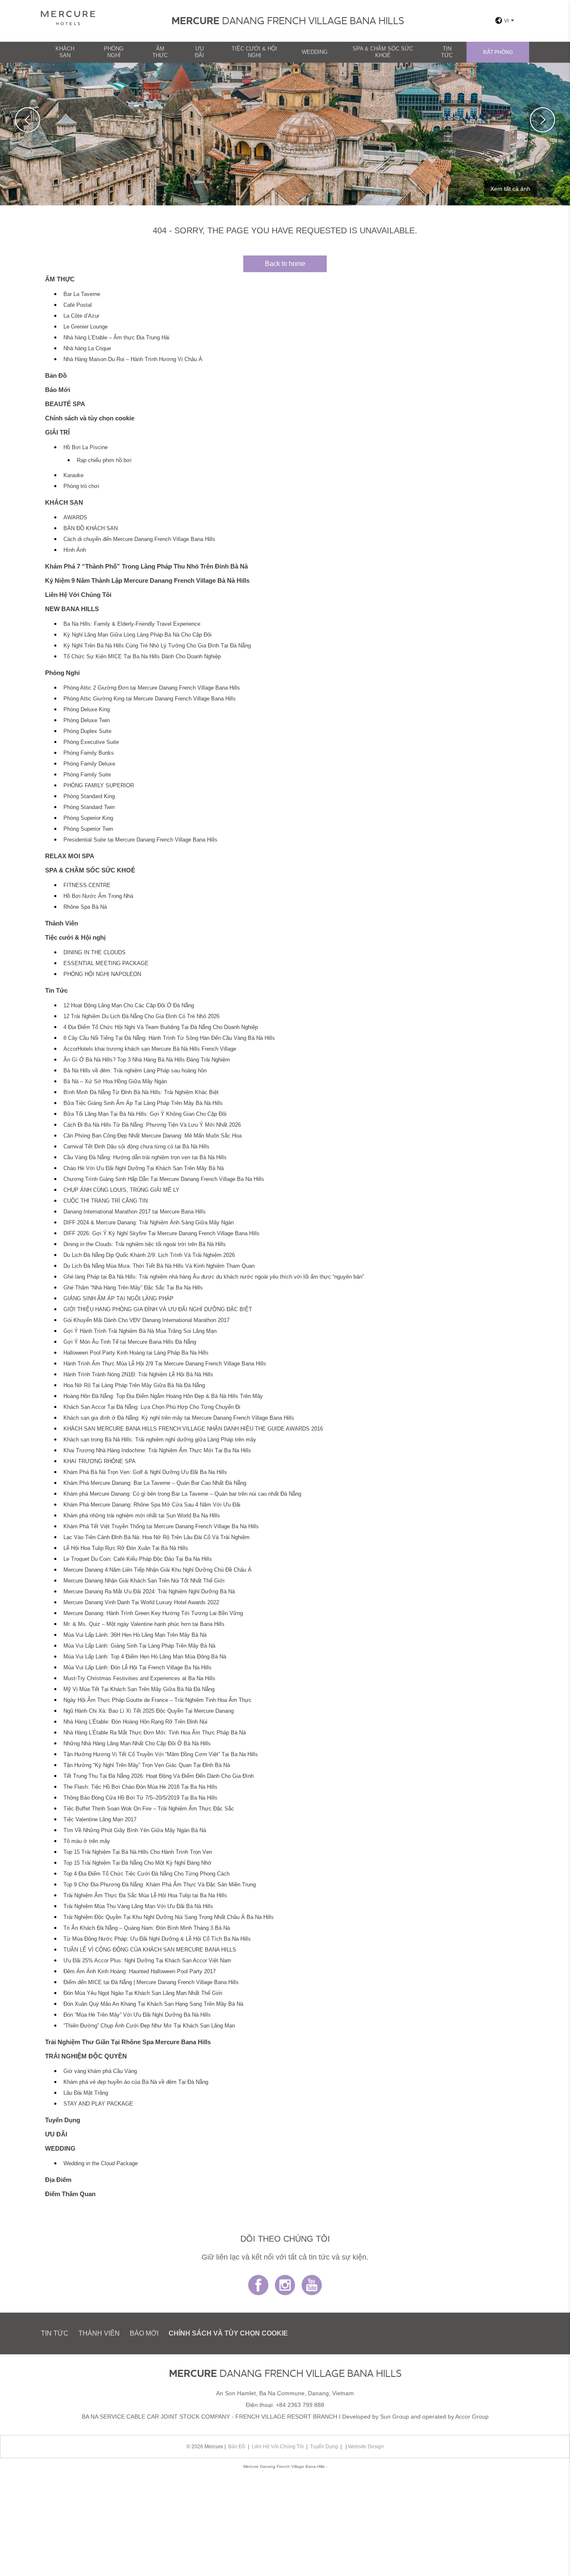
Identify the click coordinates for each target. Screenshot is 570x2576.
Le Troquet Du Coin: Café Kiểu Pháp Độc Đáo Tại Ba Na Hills (138, 1559)
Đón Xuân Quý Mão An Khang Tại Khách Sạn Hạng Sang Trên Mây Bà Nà (153, 2004)
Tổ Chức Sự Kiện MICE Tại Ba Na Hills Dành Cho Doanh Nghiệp (142, 657)
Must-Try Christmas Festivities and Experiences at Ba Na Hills (139, 1679)
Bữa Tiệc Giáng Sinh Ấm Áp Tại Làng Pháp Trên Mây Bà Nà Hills (143, 1103)
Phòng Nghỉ (114, 52)
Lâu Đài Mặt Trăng (86, 2093)
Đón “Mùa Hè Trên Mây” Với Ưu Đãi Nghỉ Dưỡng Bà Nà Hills (137, 2015)
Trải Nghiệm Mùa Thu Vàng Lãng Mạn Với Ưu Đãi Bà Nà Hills (138, 1906)
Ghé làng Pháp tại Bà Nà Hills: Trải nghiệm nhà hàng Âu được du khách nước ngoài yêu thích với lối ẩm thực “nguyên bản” (214, 1277)
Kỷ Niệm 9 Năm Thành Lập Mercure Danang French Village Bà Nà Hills (147, 580)
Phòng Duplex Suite (87, 731)
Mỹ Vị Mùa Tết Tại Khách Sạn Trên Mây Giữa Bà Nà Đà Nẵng (139, 1689)
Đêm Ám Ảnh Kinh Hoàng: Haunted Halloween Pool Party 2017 (140, 1972)
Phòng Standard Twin (89, 807)
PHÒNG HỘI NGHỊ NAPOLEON (102, 974)
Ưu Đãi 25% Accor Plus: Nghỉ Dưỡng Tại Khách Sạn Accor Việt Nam (147, 1961)
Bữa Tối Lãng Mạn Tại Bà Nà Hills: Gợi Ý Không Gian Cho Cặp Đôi (145, 1114)
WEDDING (315, 52)
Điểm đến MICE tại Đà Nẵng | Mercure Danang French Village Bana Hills (151, 1982)
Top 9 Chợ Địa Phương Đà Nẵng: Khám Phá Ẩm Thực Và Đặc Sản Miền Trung (160, 1885)
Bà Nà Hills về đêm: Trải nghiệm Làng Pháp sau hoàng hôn (135, 1071)
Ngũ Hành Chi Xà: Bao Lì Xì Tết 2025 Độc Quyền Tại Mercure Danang (149, 1711)
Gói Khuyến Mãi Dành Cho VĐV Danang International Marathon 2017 (146, 1320)
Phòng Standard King (89, 796)
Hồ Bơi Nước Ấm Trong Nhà (98, 896)
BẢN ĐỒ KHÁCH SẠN (91, 528)
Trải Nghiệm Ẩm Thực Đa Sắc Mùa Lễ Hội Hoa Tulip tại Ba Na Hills (145, 1896)
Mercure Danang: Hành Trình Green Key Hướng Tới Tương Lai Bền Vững (153, 1613)
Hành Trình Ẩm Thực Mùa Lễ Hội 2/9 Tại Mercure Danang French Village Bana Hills (165, 1364)
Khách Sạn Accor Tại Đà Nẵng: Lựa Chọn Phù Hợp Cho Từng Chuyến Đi (152, 1407)
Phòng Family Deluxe (89, 764)
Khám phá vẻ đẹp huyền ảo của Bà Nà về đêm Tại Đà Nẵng (136, 2082)
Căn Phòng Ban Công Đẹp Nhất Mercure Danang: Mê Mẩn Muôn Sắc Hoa (153, 1136)
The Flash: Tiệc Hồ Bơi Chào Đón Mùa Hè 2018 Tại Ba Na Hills (140, 1787)
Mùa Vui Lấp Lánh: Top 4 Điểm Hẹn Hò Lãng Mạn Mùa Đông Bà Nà (145, 1657)
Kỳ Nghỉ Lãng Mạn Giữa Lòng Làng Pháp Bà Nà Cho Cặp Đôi (137, 635)
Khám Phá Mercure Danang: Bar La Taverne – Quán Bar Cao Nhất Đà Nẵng (155, 1483)
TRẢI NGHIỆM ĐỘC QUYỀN (86, 2056)
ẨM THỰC (160, 52)
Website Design (366, 2447)
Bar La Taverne (82, 294)
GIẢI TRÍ (57, 432)
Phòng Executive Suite (91, 742)
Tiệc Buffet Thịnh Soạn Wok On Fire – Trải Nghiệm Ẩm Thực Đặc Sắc (149, 1809)
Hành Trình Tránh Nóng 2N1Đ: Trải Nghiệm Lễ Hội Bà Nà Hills (138, 1375)
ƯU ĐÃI (199, 52)
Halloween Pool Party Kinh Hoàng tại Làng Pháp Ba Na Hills (136, 1353)
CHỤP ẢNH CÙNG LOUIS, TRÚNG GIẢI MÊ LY (121, 1190)
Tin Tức (447, 52)
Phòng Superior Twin (88, 829)
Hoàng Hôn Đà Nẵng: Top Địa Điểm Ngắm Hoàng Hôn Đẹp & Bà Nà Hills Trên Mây (163, 1396)
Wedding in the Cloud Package (101, 2164)
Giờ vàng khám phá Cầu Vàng (100, 2071)
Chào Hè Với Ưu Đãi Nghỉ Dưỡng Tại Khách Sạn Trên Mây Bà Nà (144, 1168)
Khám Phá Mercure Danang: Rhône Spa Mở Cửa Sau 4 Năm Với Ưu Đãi (152, 1505)
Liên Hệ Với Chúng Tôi (78, 595)
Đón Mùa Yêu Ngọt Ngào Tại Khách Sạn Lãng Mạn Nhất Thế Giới (143, 1993)
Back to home (285, 264)
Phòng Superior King (88, 818)
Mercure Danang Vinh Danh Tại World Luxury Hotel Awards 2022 (141, 1603)
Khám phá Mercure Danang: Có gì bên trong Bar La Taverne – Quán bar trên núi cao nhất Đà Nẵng (182, 1494)
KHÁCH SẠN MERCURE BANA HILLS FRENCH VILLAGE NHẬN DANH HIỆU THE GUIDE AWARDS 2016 (193, 1429)
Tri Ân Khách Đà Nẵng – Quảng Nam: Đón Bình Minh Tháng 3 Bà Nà (147, 1928)
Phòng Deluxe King (87, 710)
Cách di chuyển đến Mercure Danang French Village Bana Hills (139, 539)
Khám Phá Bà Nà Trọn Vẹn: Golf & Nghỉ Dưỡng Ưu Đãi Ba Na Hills (145, 1472)
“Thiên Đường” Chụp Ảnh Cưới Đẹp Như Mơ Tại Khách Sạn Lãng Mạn (149, 2026)
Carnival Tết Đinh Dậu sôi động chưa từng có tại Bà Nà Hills (136, 1147)
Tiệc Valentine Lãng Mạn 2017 (100, 1820)
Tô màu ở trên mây (87, 1841)
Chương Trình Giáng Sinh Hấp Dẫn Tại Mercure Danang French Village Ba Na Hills (164, 1179)
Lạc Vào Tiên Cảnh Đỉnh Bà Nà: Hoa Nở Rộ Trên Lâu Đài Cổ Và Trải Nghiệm (156, 1537)
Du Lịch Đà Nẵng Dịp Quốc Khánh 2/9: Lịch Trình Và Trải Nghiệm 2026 (149, 1255)
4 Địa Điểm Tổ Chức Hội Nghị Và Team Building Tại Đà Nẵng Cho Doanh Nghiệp (161, 1027)
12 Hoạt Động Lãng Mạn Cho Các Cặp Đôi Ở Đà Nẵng (129, 1006)
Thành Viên (62, 923)
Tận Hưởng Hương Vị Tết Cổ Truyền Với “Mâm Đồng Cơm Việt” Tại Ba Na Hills (161, 1754)
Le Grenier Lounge (86, 327)
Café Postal (78, 305)
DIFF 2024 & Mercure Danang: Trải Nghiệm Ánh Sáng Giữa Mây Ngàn (149, 1223)
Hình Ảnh (75, 550)
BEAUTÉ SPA (65, 404)
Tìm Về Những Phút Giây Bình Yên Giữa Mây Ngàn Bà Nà (135, 1830)
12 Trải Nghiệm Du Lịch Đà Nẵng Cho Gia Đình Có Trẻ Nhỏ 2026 (141, 1016)
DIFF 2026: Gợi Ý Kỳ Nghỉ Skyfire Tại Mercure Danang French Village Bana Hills (161, 1234)
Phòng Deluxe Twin (87, 720)
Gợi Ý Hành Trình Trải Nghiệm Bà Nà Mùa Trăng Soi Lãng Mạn (140, 1331)
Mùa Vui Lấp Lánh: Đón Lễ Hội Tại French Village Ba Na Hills (137, 1668)
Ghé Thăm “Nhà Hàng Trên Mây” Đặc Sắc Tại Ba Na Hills (133, 1288)
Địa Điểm (58, 2180)
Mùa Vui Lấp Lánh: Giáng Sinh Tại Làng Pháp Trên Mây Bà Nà (139, 1646)
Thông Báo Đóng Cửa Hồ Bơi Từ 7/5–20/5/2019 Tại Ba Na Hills (140, 1798)
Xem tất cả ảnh (510, 189)
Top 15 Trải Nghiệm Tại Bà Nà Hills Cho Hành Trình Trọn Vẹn (138, 1852)
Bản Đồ (56, 375)
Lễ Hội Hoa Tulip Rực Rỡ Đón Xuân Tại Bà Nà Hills (126, 1548)
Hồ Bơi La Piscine (86, 447)
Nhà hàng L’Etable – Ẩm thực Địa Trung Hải (116, 338)
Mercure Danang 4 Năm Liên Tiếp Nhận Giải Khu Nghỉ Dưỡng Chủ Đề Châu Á (158, 1570)
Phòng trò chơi (81, 486)
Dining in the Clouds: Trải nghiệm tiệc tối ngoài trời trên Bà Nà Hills (145, 1244)
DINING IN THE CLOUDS (95, 953)
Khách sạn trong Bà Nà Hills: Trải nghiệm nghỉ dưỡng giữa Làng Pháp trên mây (160, 1440)
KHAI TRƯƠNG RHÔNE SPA (100, 1461)
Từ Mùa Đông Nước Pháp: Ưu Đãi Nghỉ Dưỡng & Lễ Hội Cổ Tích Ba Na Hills (157, 1939)
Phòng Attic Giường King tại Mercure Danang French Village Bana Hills (150, 699)
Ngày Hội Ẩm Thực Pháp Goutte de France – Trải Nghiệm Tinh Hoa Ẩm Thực (158, 1700)
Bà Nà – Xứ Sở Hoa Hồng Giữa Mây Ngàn (115, 1082)
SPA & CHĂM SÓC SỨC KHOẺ (383, 52)
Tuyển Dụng (63, 2120)
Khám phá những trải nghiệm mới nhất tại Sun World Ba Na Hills (142, 1516)
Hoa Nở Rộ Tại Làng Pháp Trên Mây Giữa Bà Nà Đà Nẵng (134, 1385)
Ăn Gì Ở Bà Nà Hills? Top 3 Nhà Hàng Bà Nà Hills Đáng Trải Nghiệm (147, 1060)
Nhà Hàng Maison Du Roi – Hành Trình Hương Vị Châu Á (133, 359)
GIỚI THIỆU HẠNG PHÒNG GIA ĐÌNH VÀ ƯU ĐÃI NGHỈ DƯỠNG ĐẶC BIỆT (158, 1309)
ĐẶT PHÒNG (498, 52)
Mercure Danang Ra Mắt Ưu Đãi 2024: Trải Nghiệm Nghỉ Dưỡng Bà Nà (149, 1592)
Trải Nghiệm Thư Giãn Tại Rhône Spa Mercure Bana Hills (128, 2042)
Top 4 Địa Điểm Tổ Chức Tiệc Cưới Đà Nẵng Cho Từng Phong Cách (146, 1874)
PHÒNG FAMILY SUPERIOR (99, 786)
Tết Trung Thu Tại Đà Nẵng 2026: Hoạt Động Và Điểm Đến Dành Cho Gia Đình (159, 1776)
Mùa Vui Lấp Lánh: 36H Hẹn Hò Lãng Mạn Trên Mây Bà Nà (135, 1635)
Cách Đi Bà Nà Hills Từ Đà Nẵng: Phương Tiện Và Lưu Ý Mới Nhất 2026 (152, 1125)
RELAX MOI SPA (70, 856)
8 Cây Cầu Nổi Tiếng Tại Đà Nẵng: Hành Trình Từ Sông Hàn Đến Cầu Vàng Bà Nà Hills (169, 1038)
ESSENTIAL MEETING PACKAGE (106, 963)
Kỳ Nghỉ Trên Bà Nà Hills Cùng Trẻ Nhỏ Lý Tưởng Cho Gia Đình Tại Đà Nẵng (157, 646)
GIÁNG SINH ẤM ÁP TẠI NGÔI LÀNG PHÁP (119, 1299)
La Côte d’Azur (81, 316)
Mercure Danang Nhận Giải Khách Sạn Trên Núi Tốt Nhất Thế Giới (144, 1581)
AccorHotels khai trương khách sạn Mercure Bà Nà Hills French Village (150, 1049)
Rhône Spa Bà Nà (85, 907)
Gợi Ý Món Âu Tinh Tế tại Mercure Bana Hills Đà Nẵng (130, 1342)
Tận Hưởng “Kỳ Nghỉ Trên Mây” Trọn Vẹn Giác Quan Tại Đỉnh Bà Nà (147, 1765)
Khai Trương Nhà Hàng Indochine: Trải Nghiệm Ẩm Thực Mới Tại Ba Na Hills (157, 1451)
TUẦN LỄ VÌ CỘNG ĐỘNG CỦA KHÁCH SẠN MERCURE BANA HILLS (150, 1950)
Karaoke (73, 475)
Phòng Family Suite (87, 775)
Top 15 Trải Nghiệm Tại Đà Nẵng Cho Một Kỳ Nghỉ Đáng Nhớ (137, 1863)
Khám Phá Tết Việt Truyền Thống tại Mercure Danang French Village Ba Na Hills (161, 1527)
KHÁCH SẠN (65, 52)
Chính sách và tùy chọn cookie (90, 418)
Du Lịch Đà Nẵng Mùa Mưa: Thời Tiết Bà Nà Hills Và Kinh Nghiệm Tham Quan (159, 1266)
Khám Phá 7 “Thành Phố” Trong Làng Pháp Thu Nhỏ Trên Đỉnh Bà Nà (146, 566)
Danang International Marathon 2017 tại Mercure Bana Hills (135, 1212)
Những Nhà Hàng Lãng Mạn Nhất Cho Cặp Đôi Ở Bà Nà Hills (137, 1744)
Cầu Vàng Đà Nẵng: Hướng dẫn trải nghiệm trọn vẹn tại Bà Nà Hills (145, 1158)
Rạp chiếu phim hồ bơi (104, 460)
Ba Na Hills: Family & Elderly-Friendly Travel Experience (132, 624)
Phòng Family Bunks (89, 753)
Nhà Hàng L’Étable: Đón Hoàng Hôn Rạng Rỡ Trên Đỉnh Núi (135, 1722)
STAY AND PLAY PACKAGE (98, 2104)
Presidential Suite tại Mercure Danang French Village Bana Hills (140, 840)
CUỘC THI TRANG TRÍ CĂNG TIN (106, 1201)
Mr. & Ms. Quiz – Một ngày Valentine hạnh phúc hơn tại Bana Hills (144, 1624)
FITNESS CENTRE (87, 885)
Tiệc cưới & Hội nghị (254, 52)
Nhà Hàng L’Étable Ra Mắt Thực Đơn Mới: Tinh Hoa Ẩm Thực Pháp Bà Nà (155, 1733)
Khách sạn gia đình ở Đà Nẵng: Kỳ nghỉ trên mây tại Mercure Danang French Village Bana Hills (179, 1418)
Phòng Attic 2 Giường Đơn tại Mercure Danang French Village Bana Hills (152, 688)
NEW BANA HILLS (72, 609)
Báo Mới (58, 390)
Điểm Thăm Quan (70, 2194)
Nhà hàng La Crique (87, 349)
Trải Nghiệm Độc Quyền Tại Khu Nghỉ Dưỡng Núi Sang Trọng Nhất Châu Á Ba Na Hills (169, 1917)
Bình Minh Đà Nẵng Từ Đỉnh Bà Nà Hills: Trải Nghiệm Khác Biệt (141, 1092)
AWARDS (75, 518)
